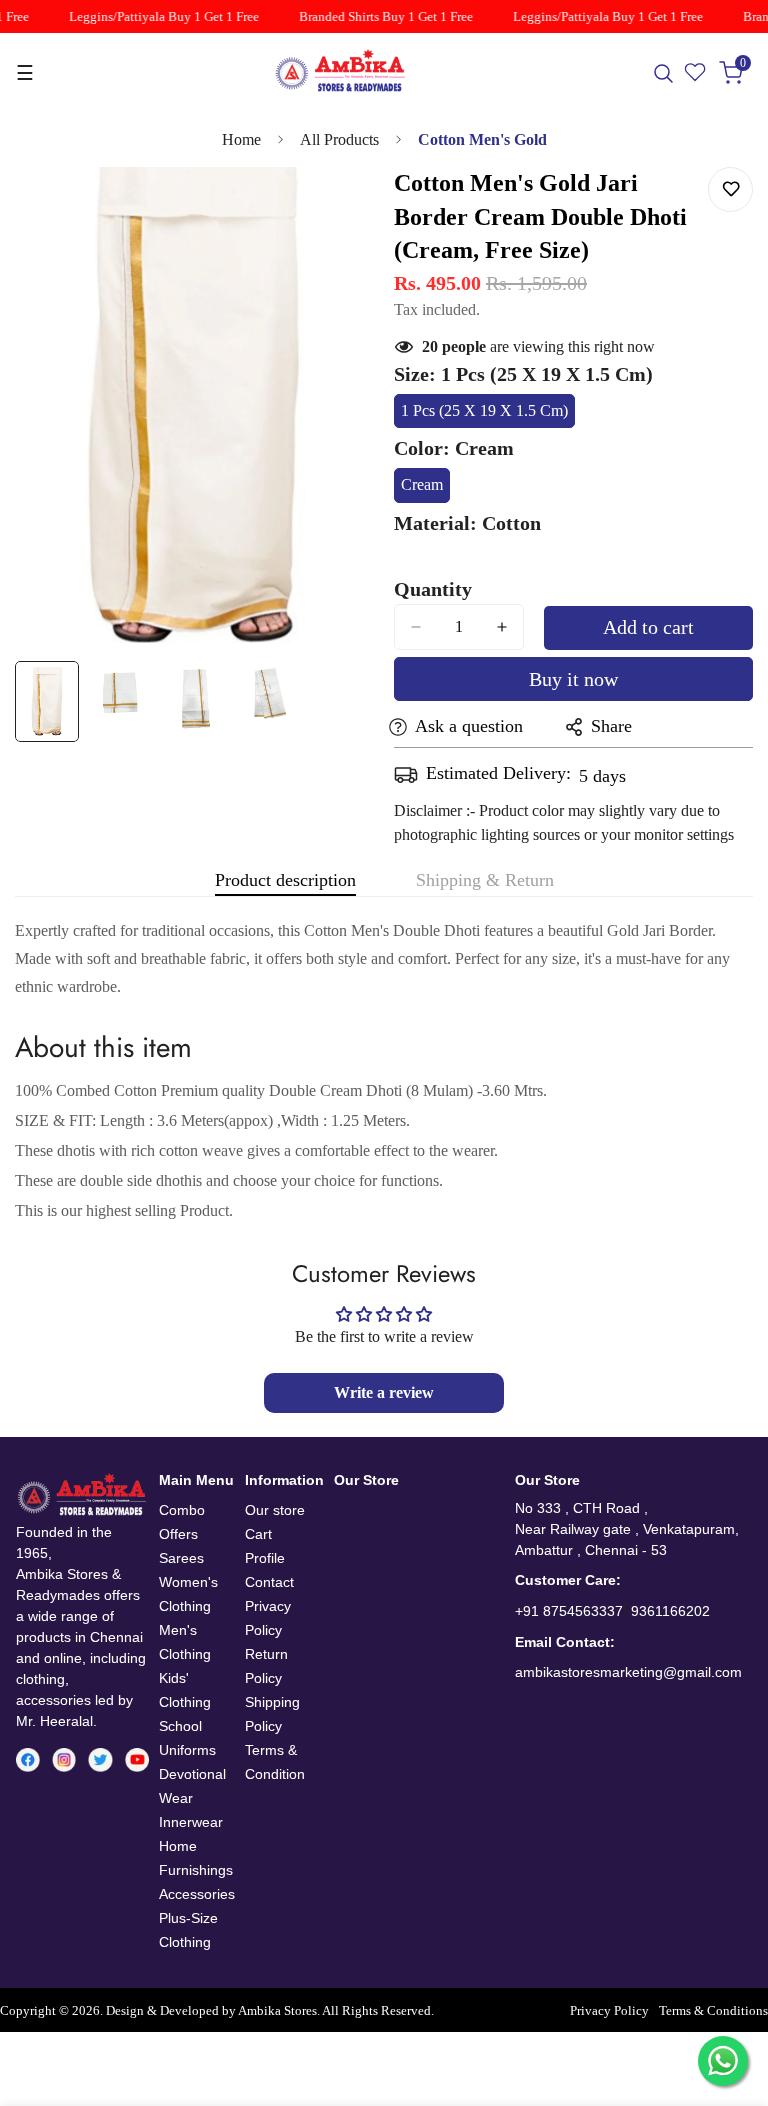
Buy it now (573, 679)
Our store (275, 1510)
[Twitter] (100, 1759)
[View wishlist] (696, 73)
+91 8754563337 (569, 1611)
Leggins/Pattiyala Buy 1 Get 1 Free (156, 16)
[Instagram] (64, 1759)
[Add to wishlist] (730, 189)
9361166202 (670, 1611)
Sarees (181, 1558)
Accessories (197, 1894)
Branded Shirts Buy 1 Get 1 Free (378, 16)
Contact (269, 1582)
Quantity (433, 589)
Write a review (384, 1392)
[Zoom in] (331, 209)
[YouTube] (137, 1760)
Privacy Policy (609, 2011)
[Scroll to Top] (729, 1997)
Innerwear (191, 1822)
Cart (258, 1534)
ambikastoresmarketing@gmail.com (628, 1672)
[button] (732, 73)
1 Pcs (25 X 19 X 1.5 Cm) (484, 415)
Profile (265, 1558)
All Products (339, 139)
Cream (425, 489)
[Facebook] (28, 1760)
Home (241, 139)
